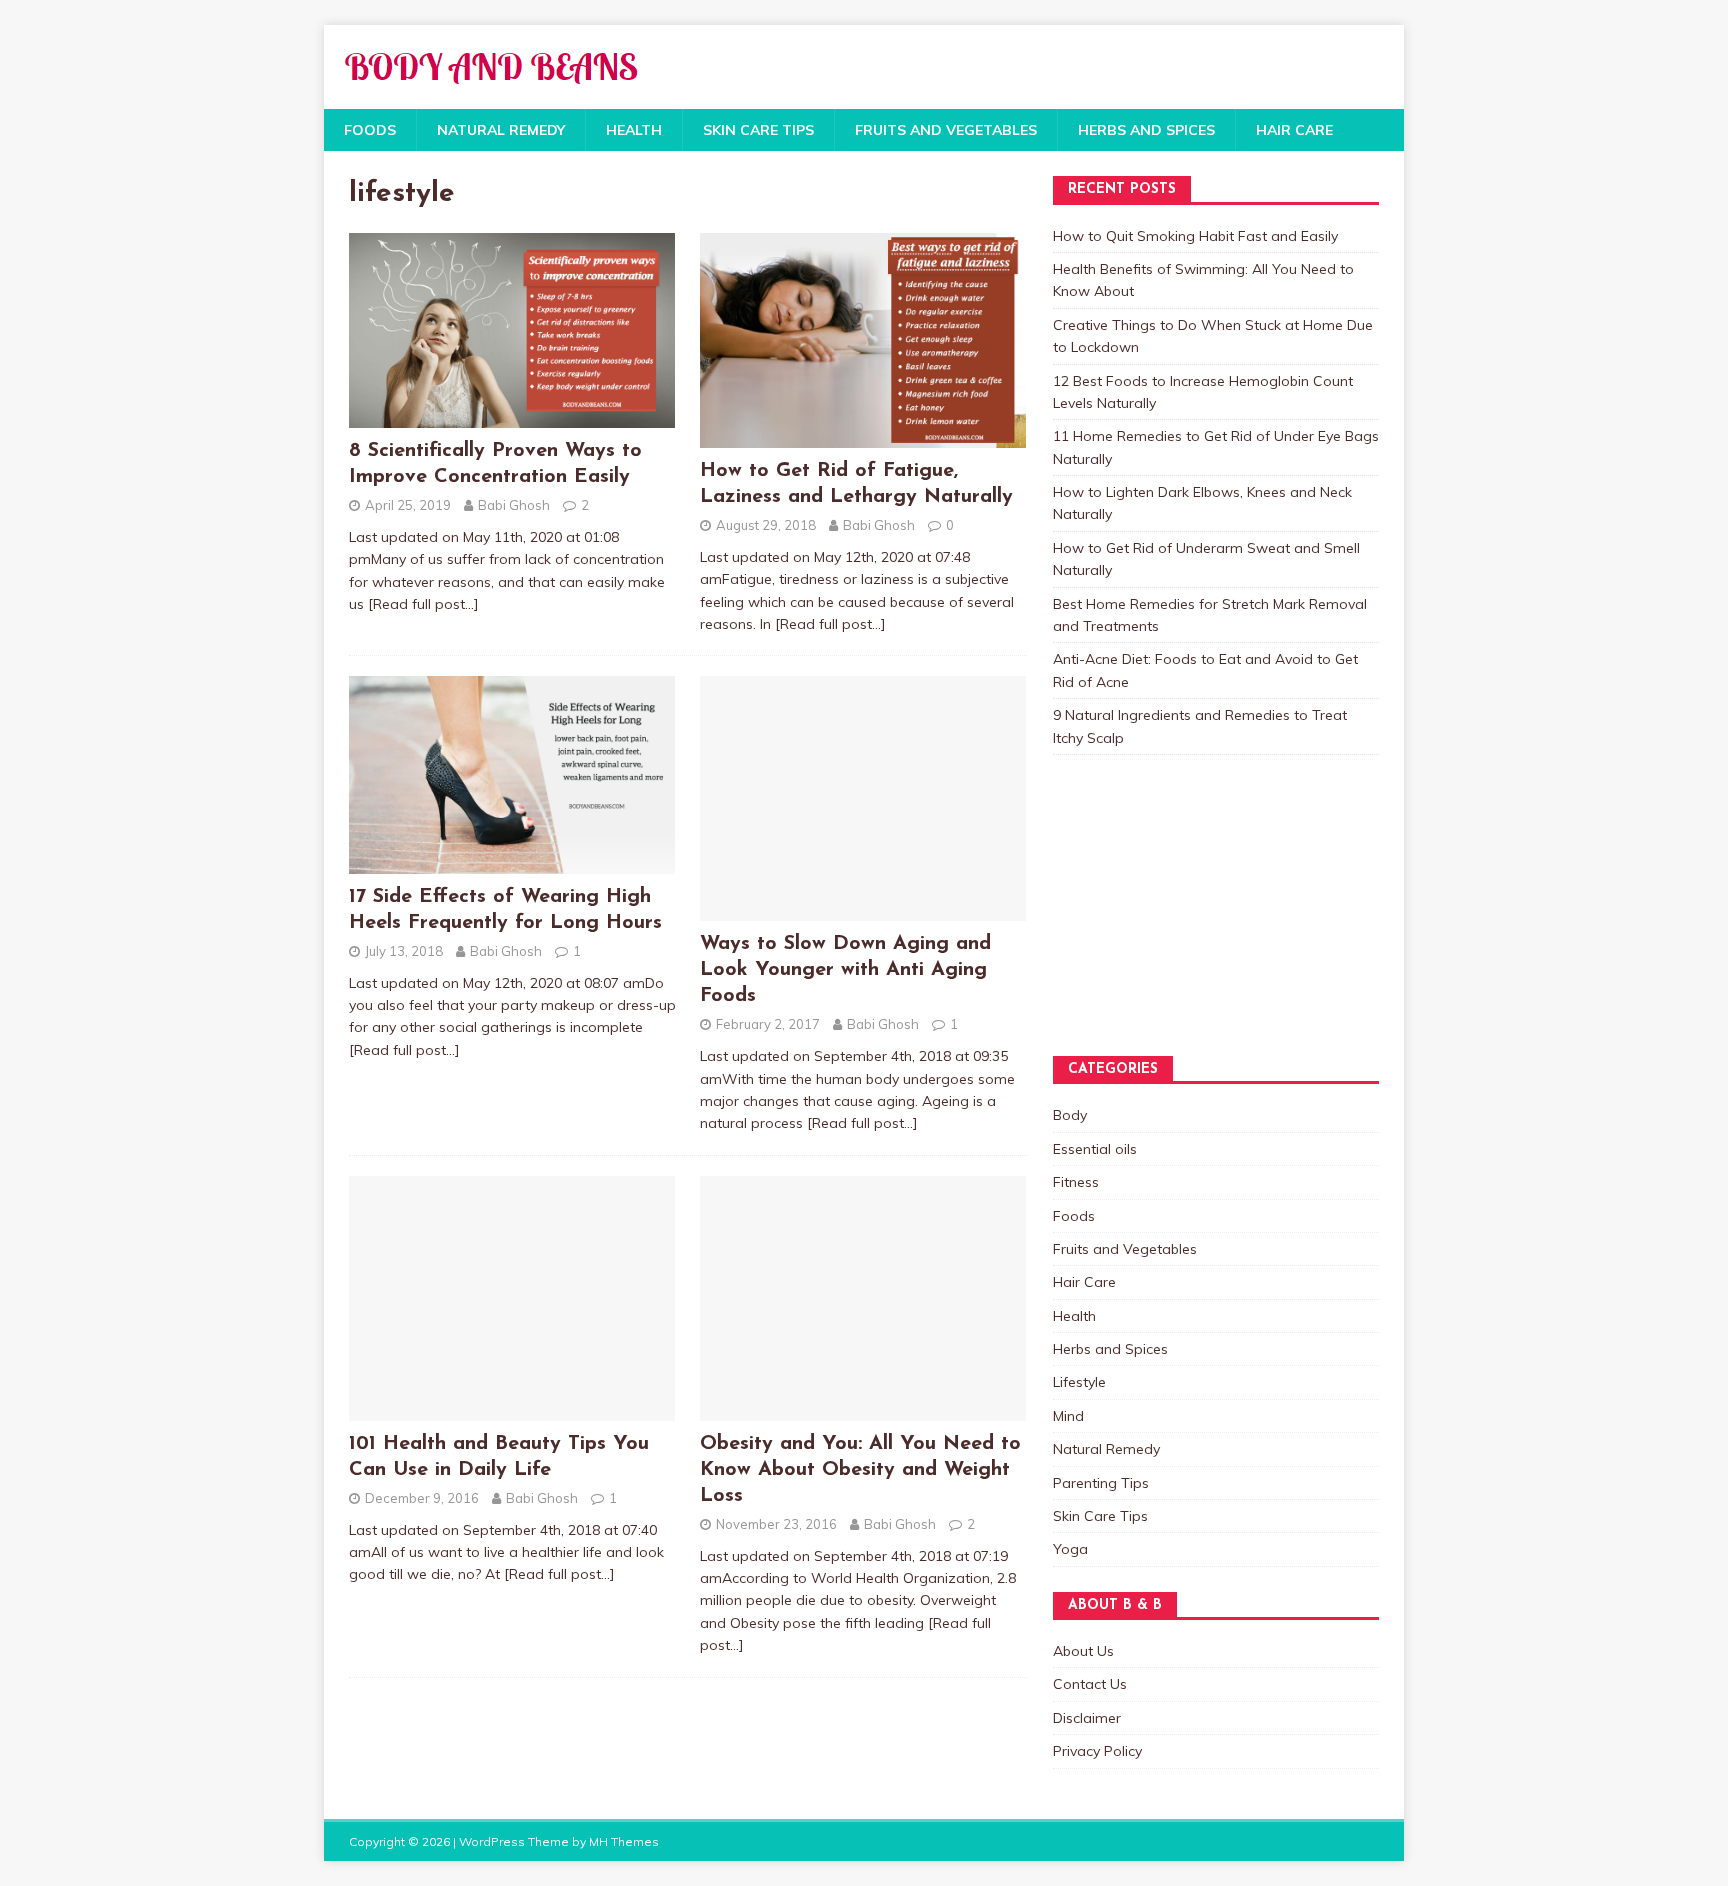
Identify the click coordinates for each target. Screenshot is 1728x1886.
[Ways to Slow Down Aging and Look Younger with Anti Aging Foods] (863, 910)
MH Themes (624, 1841)
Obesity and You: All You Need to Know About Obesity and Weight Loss (860, 1470)
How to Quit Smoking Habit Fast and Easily (1195, 236)
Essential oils (1095, 1149)
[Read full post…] (423, 604)
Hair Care (1294, 130)
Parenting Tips (1101, 1483)
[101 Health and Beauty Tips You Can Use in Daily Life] (512, 1409)
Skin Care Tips (758, 130)
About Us (1083, 1651)
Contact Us (1090, 1684)
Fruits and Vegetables (946, 130)
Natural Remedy (501, 130)
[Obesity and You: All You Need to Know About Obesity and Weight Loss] (863, 1409)
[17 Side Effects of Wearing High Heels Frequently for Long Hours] (512, 862)
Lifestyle (1079, 1382)
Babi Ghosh (514, 505)
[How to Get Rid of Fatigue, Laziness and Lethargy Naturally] (863, 437)
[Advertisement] (1153, 925)
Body (1070, 1115)
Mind (1068, 1416)
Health (634, 130)
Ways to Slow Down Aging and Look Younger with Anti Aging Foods (845, 970)
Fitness (1076, 1182)
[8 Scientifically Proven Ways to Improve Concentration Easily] (512, 417)
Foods (370, 130)
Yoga (1070, 1549)
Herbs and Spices (1146, 130)
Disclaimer (1087, 1718)
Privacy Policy (1097, 1751)
